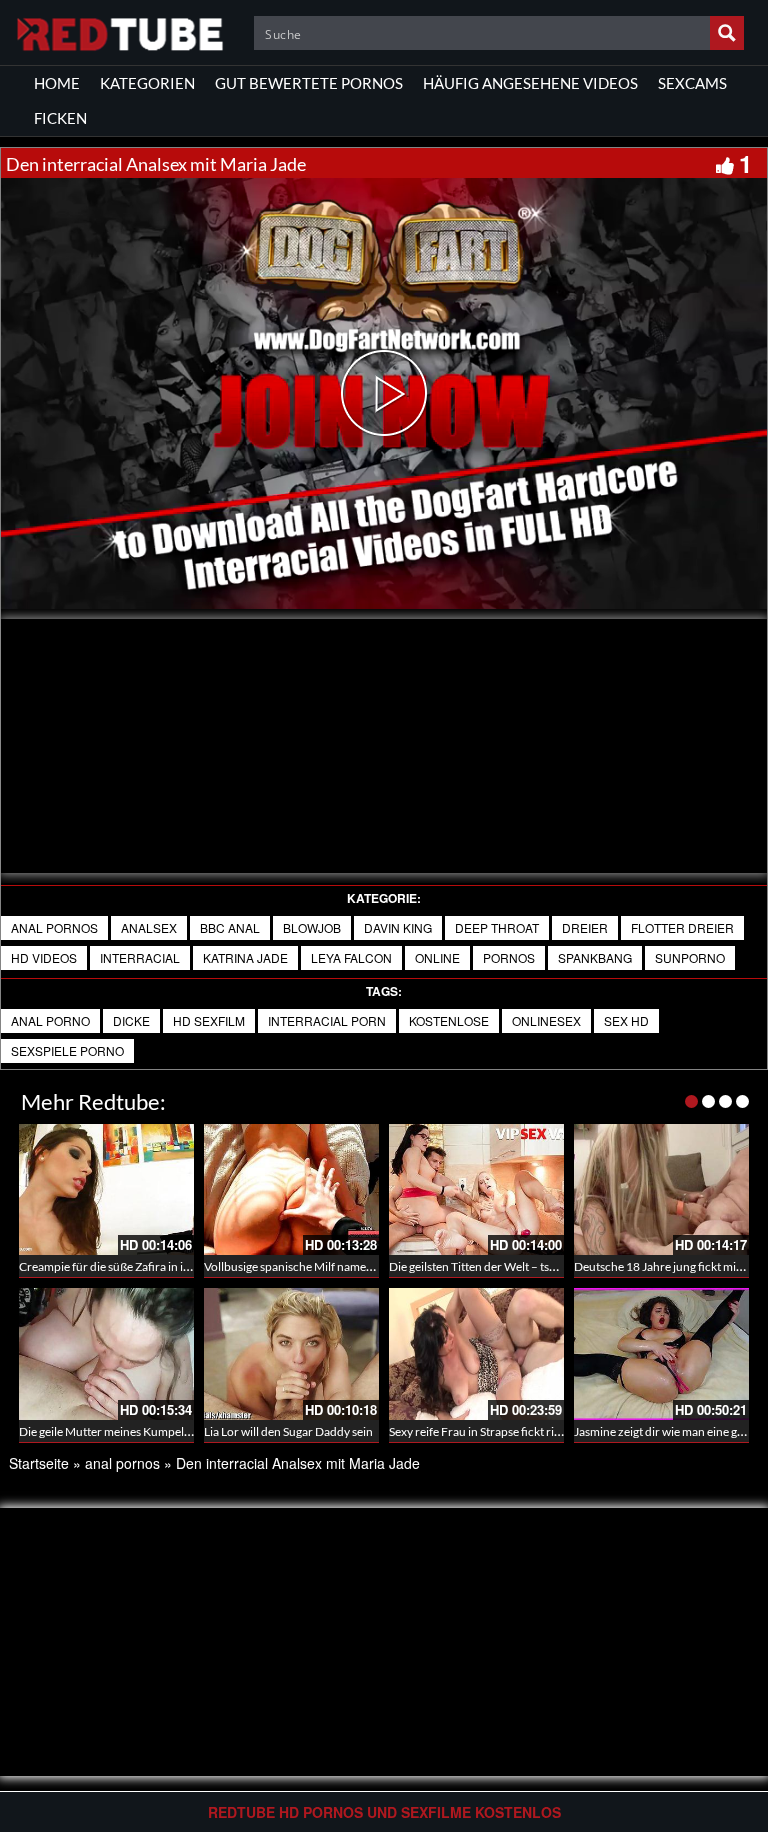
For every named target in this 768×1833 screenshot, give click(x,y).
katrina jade (245, 957)
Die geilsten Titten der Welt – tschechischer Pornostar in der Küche (562, 1266)
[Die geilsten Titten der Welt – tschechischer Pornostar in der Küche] (476, 1189)
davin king (398, 927)
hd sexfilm (209, 1020)
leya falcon (351, 957)
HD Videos (44, 957)
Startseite (39, 1463)
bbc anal (230, 927)
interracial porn (327, 1020)
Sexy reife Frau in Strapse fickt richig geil (492, 1431)
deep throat (497, 927)
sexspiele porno (67, 1050)
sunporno (690, 957)
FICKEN (60, 118)
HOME (57, 83)
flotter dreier (682, 927)
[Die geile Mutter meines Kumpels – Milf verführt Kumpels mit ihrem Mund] (106, 1353)
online (437, 957)
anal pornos (54, 927)
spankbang (595, 957)
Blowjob (312, 927)
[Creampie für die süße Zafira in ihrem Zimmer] (106, 1189)
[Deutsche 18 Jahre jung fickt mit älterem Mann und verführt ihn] (661, 1189)
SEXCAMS (692, 83)
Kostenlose (449, 1020)
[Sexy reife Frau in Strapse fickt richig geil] (476, 1353)
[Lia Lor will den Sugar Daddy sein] (291, 1353)
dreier (585, 927)
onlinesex (546, 1020)
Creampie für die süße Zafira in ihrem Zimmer (136, 1266)
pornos (509, 957)
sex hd (626, 1020)
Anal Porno (50, 1020)
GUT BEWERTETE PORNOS (309, 83)
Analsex (149, 927)
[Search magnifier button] (727, 33)
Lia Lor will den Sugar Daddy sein (288, 1431)
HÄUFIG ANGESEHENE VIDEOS (530, 83)
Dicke (131, 1020)
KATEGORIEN (147, 83)
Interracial (140, 957)
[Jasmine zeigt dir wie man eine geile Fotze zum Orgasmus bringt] (661, 1353)
